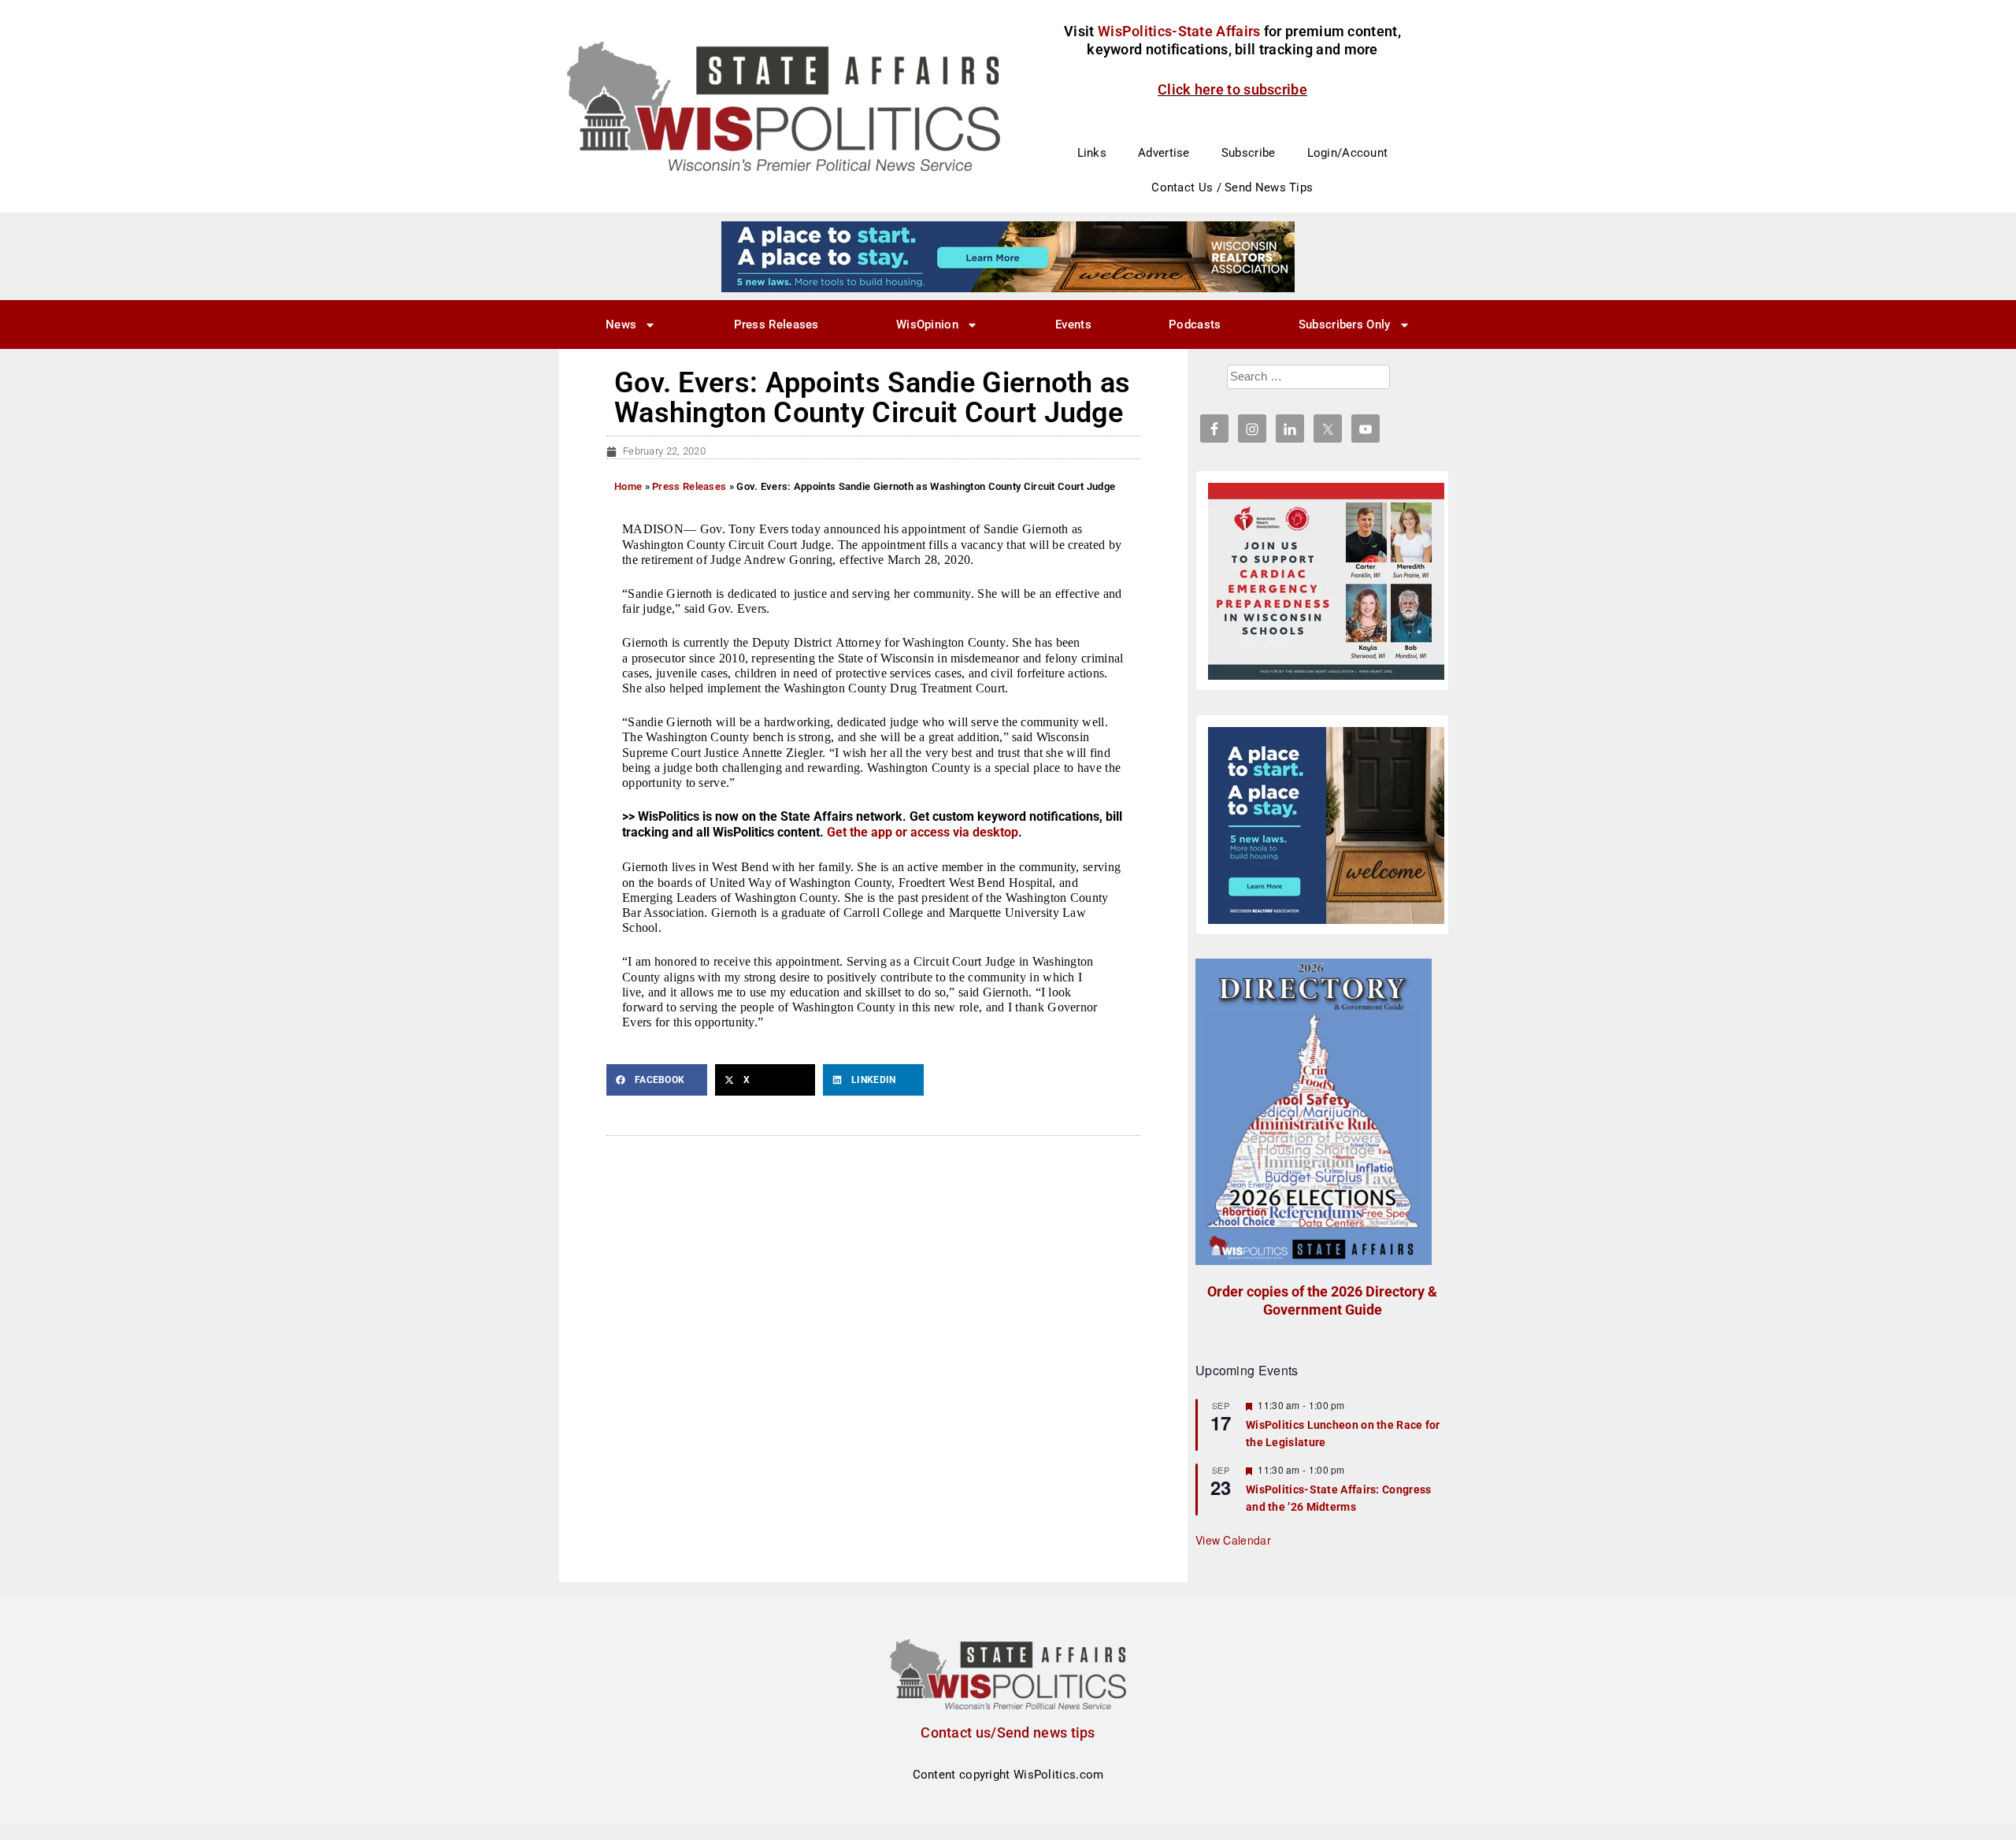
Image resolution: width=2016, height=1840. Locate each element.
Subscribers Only (1345, 325)
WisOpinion (927, 325)
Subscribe (1249, 153)
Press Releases (776, 325)
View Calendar (1233, 1540)
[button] (657, 1080)
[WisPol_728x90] (1008, 256)
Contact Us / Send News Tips (1232, 187)
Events (1073, 325)
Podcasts (1195, 325)
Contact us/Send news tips (1008, 1732)
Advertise (1164, 153)
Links (1092, 153)
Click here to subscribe (1232, 89)
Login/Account (1348, 153)
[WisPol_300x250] (1326, 825)
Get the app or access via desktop (923, 832)
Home (628, 486)
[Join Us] (1326, 581)
